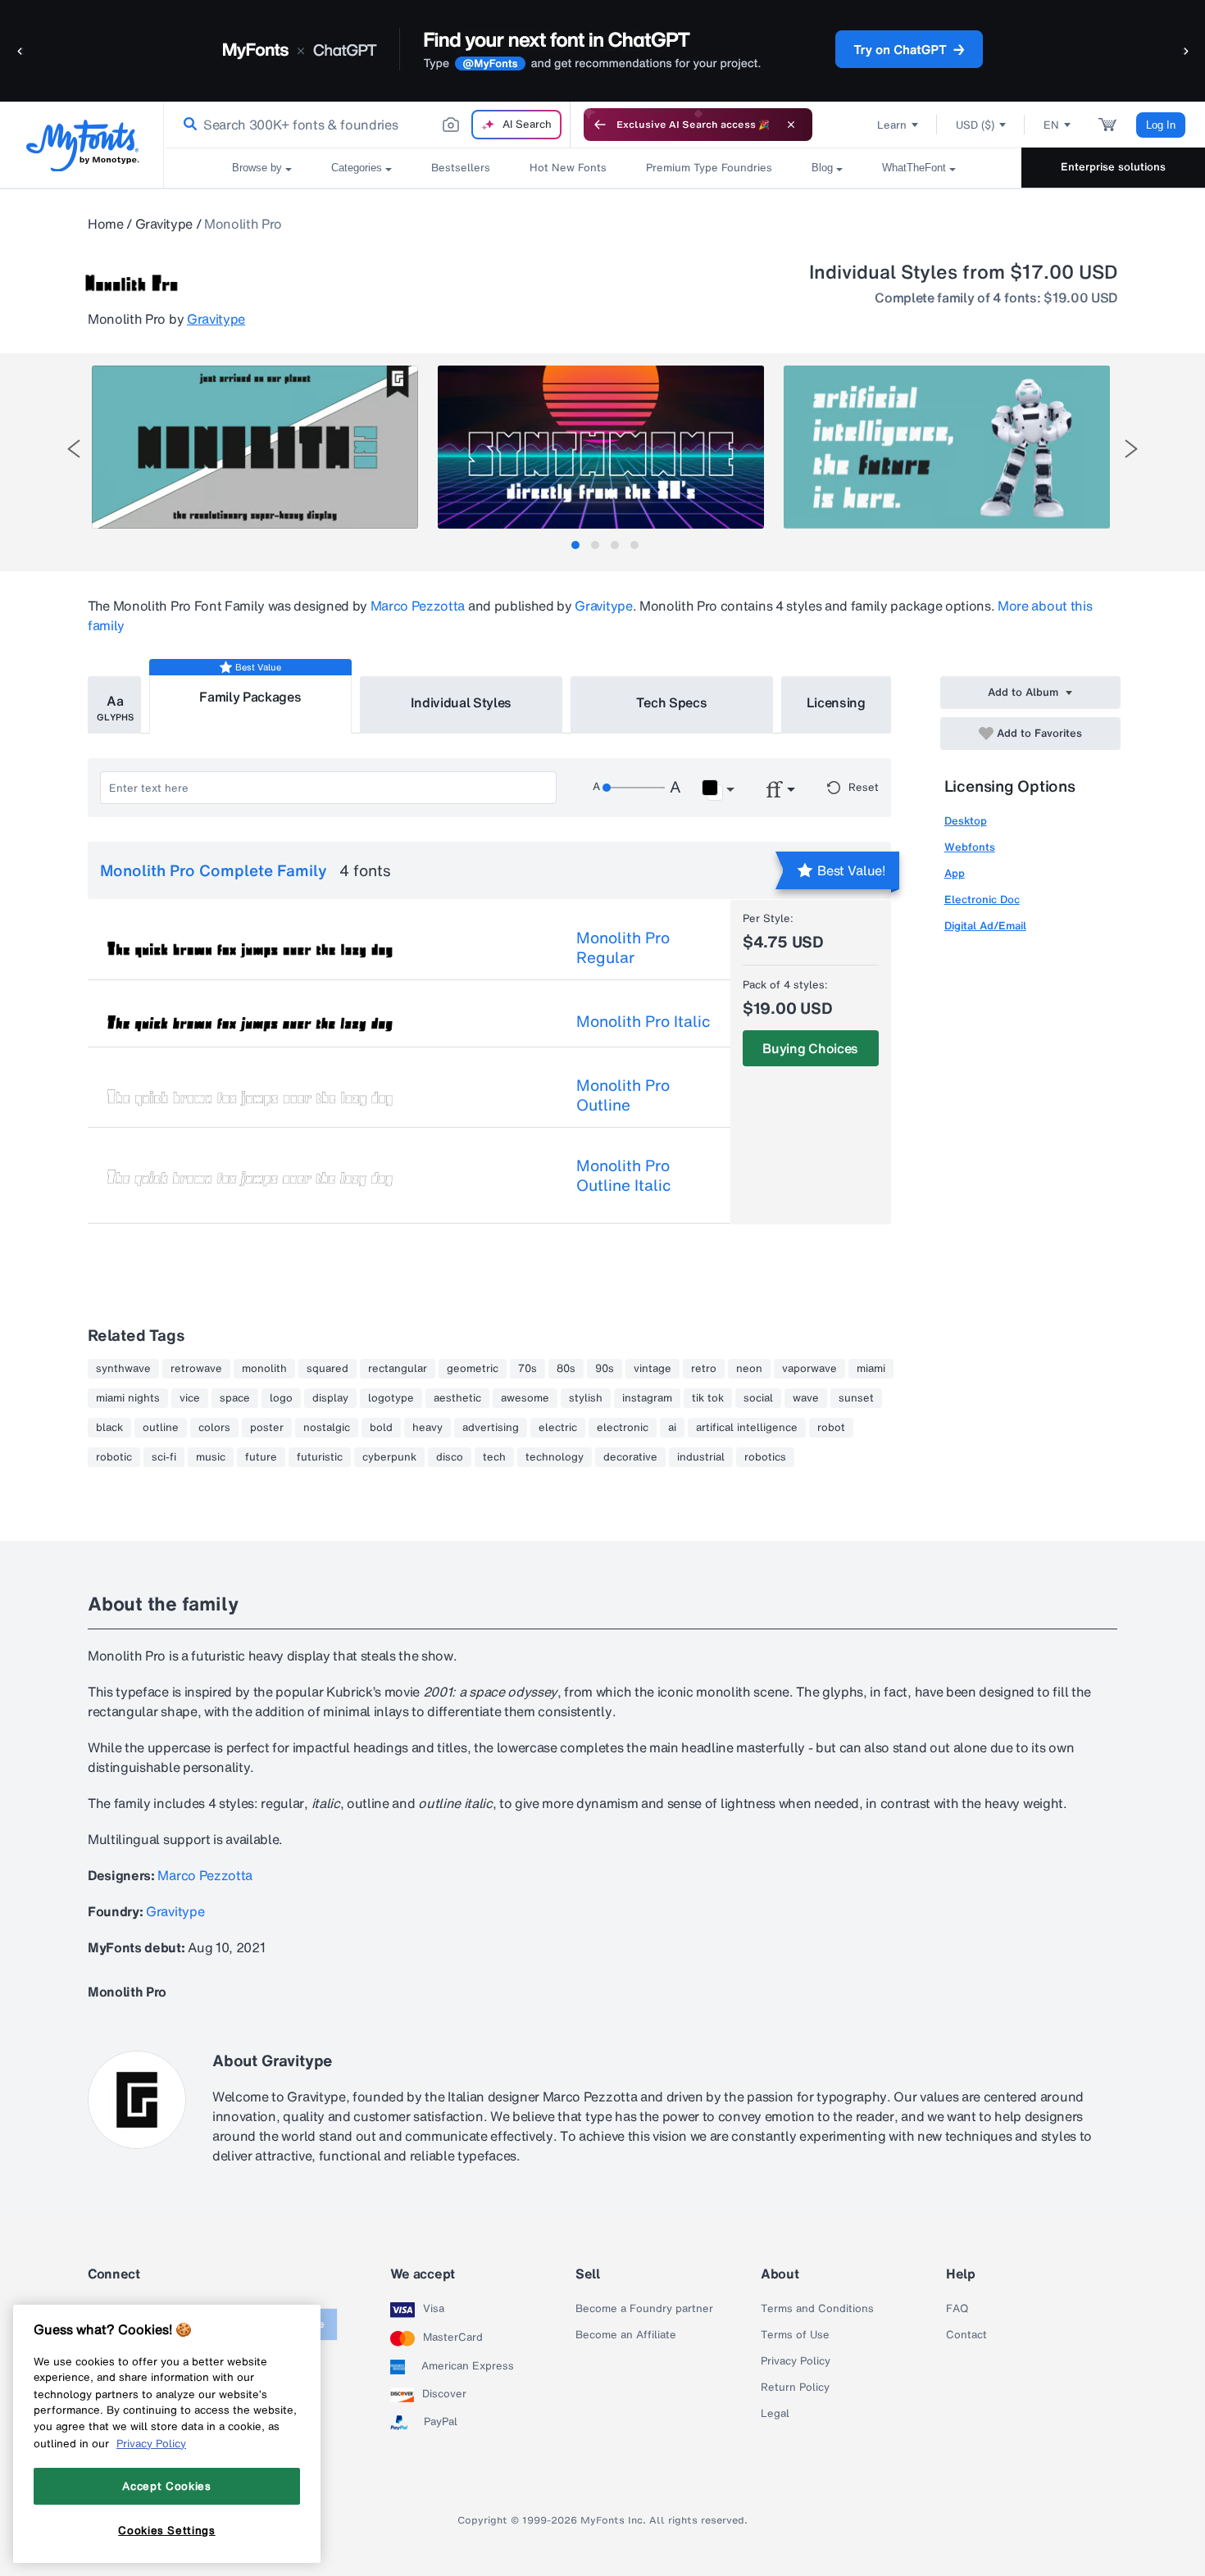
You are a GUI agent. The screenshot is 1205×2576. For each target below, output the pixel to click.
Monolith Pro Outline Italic (624, 1175)
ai (672, 1428)
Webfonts (970, 847)
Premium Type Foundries (709, 168)
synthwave (123, 1369)
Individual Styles (462, 702)
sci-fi (164, 1457)
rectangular (398, 1369)
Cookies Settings (167, 2529)
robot (831, 1428)
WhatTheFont (914, 168)
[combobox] (367, 125)
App (955, 873)
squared (327, 1369)
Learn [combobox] (892, 125)
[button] (20, 50)
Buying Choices (810, 1048)
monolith (264, 1369)
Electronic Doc (982, 900)
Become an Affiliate (626, 2335)
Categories (357, 168)
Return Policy (795, 2387)
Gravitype (164, 224)
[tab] (575, 545)
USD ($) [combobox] (975, 125)
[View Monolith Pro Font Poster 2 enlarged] (601, 447)
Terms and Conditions (817, 2309)
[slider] (634, 788)
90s (605, 1369)
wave (806, 1398)
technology (555, 1457)
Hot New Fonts (568, 168)
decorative (630, 1457)
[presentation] (74, 449)
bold (381, 1428)
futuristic (320, 1457)
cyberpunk (389, 1457)
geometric (473, 1369)
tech (494, 1457)
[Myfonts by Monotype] (82, 145)
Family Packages (250, 697)
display (330, 1398)
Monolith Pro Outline (623, 1095)
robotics (765, 1457)
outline (161, 1428)
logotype (391, 1398)
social (758, 1398)
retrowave (196, 1369)
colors (214, 1428)
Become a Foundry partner (644, 2309)
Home (106, 224)
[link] (187, 125)
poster (267, 1428)
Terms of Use (795, 2335)
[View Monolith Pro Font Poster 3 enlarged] (947, 447)
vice (190, 1398)
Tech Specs (672, 702)
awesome (525, 1398)
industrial (701, 1457)
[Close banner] (791, 125)
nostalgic (327, 1428)
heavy (427, 1428)
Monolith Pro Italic (643, 1021)
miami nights (128, 1398)
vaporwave (809, 1369)
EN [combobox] (1051, 125)
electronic (623, 1428)
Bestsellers (461, 168)
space (235, 1398)
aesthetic (457, 1398)
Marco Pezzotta (418, 606)
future (261, 1457)
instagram (647, 1398)
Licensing (836, 702)
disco (450, 1457)
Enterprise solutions (1113, 167)
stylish (586, 1398)
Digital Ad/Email (985, 926)
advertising (491, 1428)
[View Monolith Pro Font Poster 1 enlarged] (255, 447)
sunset (856, 1398)
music (211, 1457)
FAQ (957, 2309)
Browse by (257, 168)
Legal (775, 2414)
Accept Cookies (166, 2486)
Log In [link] (1161, 125)
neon (749, 1369)
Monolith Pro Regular (623, 947)
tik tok (708, 1398)
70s (527, 1369)
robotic (114, 1457)
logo (281, 1398)
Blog (822, 168)
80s (566, 1369)
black (109, 1428)
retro (704, 1369)
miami (871, 1369)
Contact (966, 2335)
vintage (653, 1369)
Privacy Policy (796, 2361)
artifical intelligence (747, 1428)
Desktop (966, 821)
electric (558, 1428)
